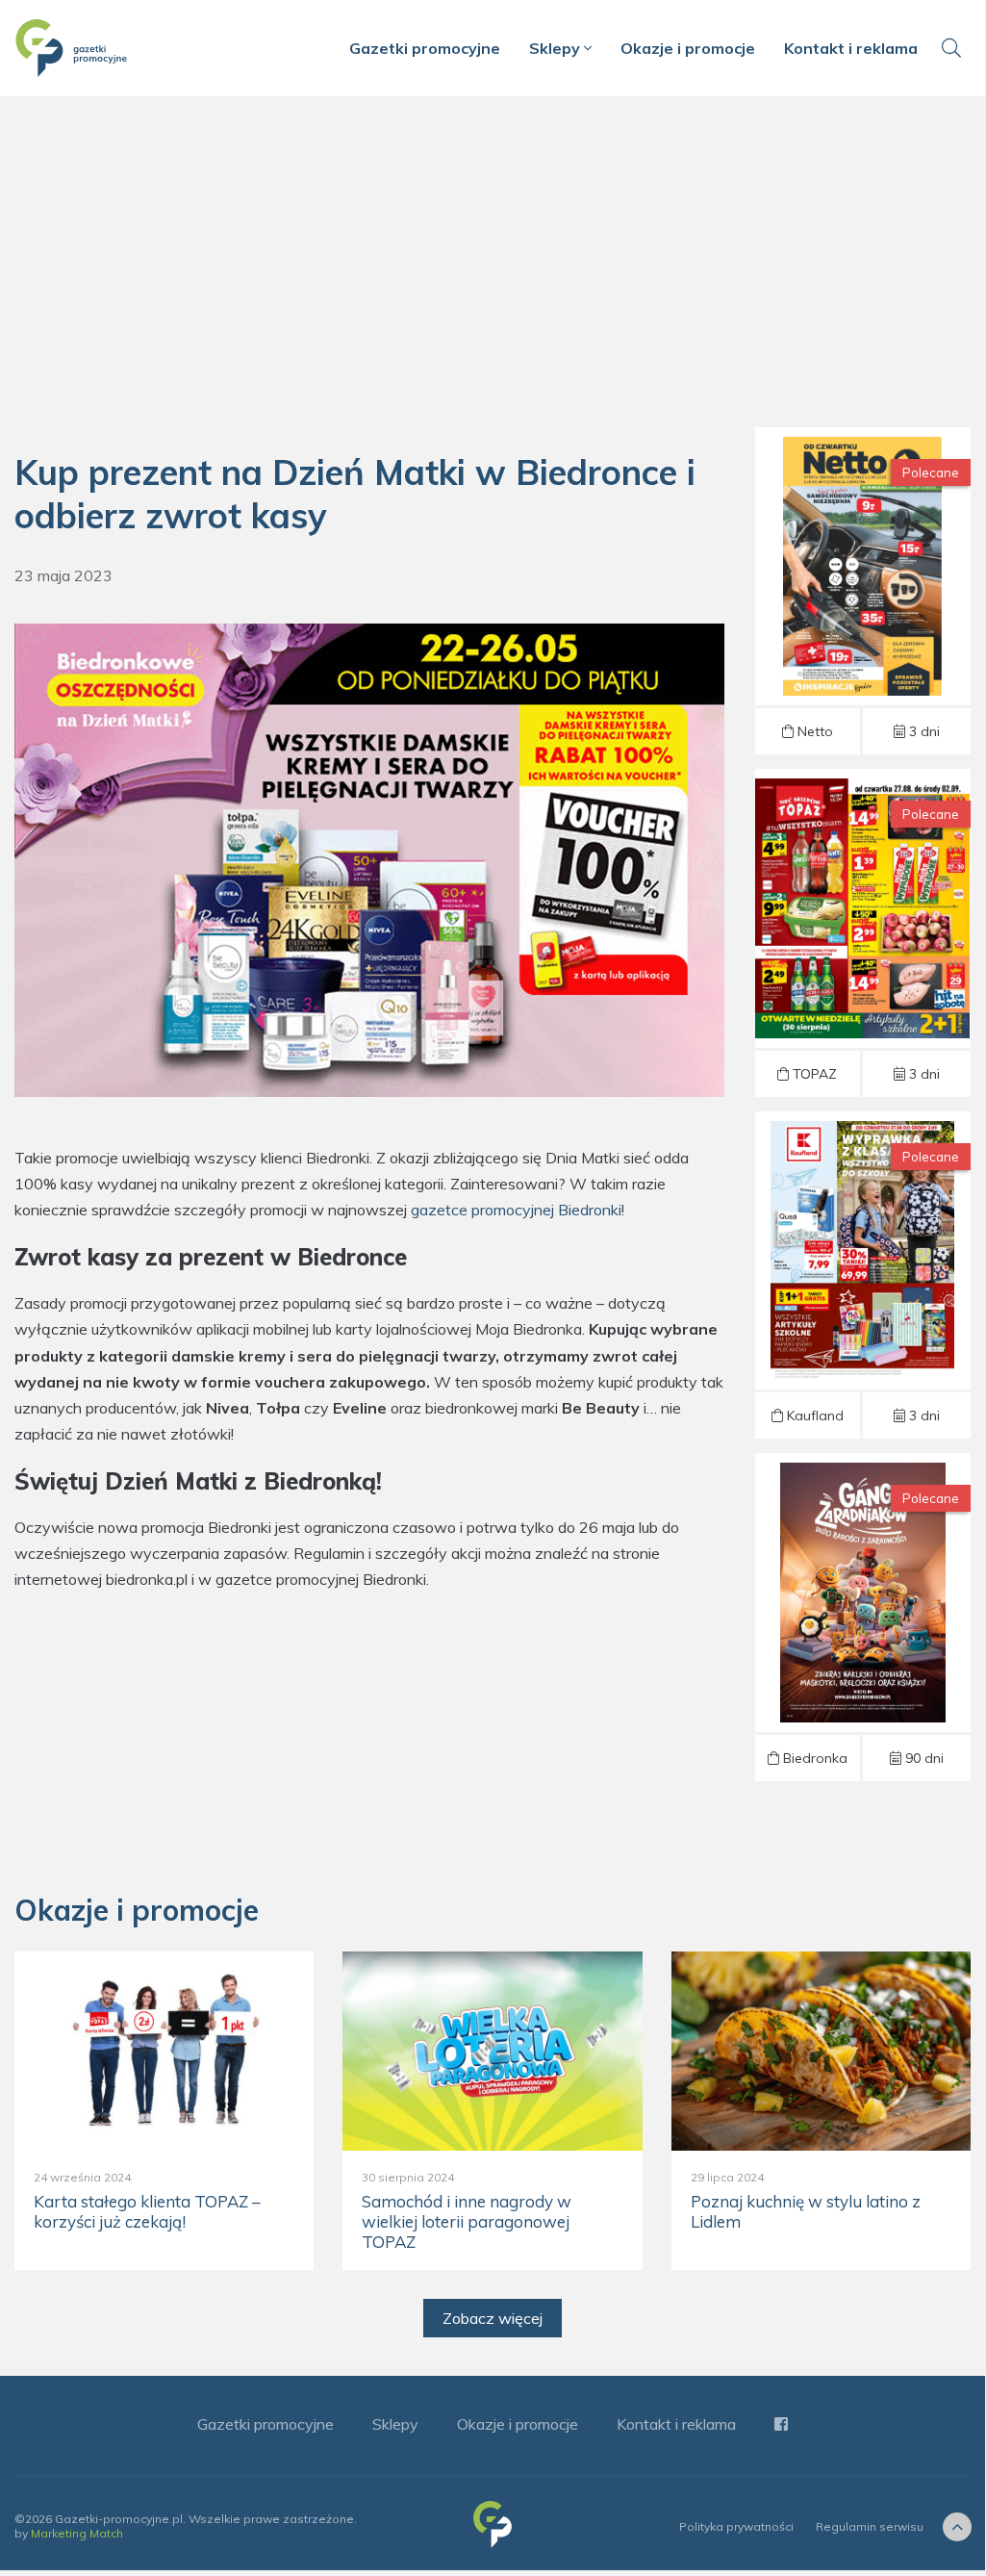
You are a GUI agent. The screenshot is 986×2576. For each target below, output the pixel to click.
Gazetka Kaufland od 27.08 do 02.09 (862, 1275)
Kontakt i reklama (851, 48)
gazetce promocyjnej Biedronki (516, 1210)
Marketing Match (77, 2533)
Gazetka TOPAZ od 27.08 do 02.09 (863, 933)
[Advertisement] (493, 269)
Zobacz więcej (493, 2318)
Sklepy (556, 48)
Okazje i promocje (688, 48)
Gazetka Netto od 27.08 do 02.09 (863, 591)
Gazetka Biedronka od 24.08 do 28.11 (862, 1617)
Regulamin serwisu (870, 2526)
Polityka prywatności (736, 2526)
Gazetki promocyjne (425, 48)
